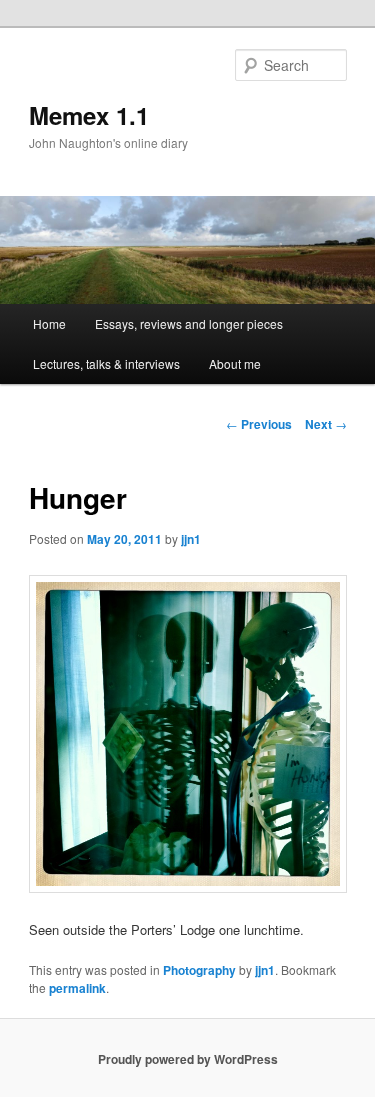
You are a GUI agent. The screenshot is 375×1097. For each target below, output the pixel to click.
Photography (199, 970)
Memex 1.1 (89, 115)
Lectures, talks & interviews (106, 363)
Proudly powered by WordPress (188, 1059)
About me (235, 363)
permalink (77, 988)
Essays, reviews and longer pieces (189, 323)
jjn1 (191, 539)
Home (49, 323)
